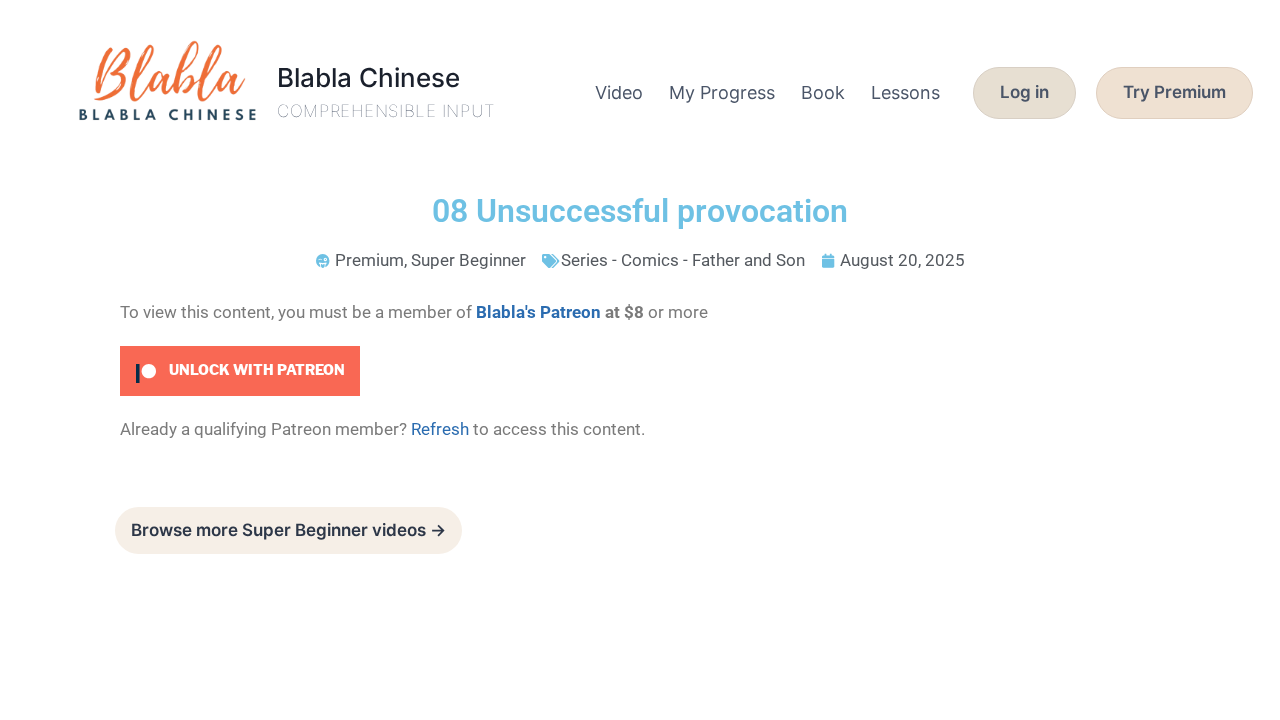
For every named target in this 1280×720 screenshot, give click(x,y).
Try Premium (1174, 92)
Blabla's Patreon (538, 312)
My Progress (722, 92)
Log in (1024, 92)
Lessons (905, 92)
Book (823, 92)
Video (619, 92)
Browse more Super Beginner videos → (288, 530)
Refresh (440, 429)
